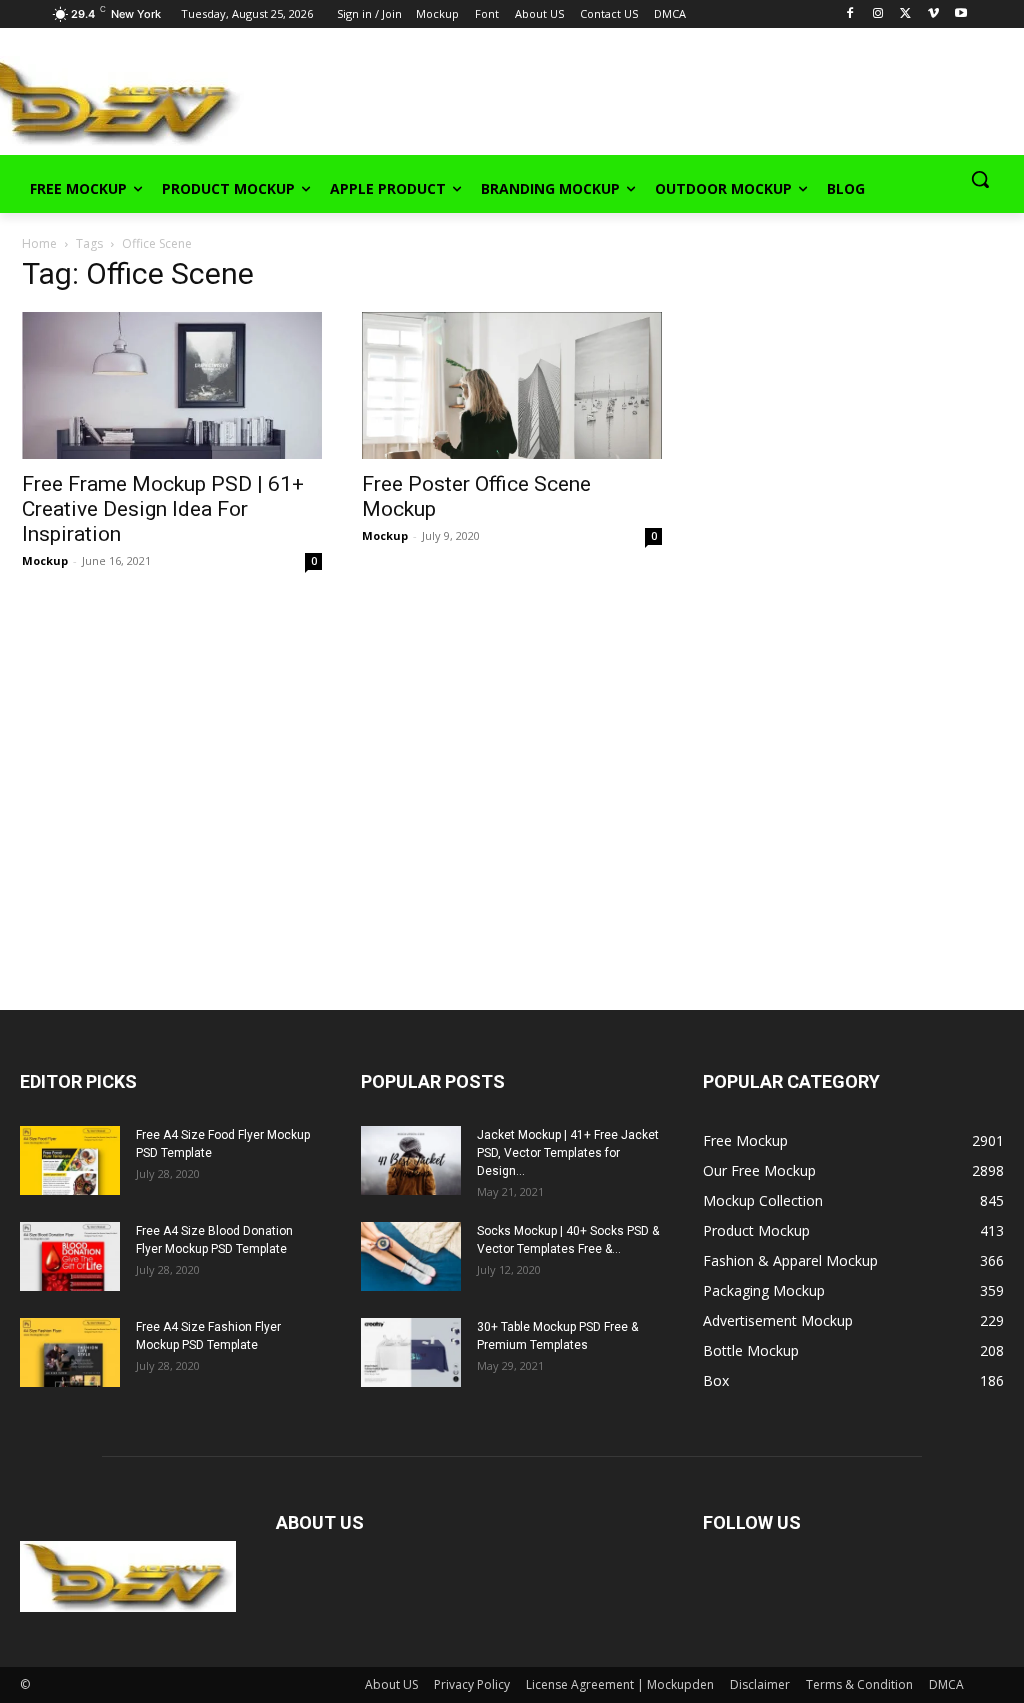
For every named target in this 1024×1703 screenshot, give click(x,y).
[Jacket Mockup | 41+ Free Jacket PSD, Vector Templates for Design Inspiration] (411, 1160)
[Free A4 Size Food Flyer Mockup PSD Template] (70, 1160)
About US (391, 1684)
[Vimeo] (933, 14)
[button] (980, 179)
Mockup (45, 560)
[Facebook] (850, 14)
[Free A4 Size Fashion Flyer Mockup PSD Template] (70, 1352)
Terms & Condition (859, 1684)
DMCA (946, 1684)
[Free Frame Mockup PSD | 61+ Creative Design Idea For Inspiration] (172, 385)
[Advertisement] (490, 99)
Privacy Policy (472, 1684)
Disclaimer (760, 1684)
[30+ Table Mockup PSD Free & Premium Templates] (411, 1352)
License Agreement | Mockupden (620, 1684)
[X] (905, 14)
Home (39, 243)
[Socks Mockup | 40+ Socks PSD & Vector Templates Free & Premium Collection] (411, 1256)
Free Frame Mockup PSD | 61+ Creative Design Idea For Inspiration (163, 509)
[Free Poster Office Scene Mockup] (512, 385)
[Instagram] (878, 14)
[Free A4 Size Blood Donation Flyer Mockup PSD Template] (70, 1256)
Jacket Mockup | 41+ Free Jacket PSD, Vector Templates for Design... (568, 1153)
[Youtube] (961, 14)
